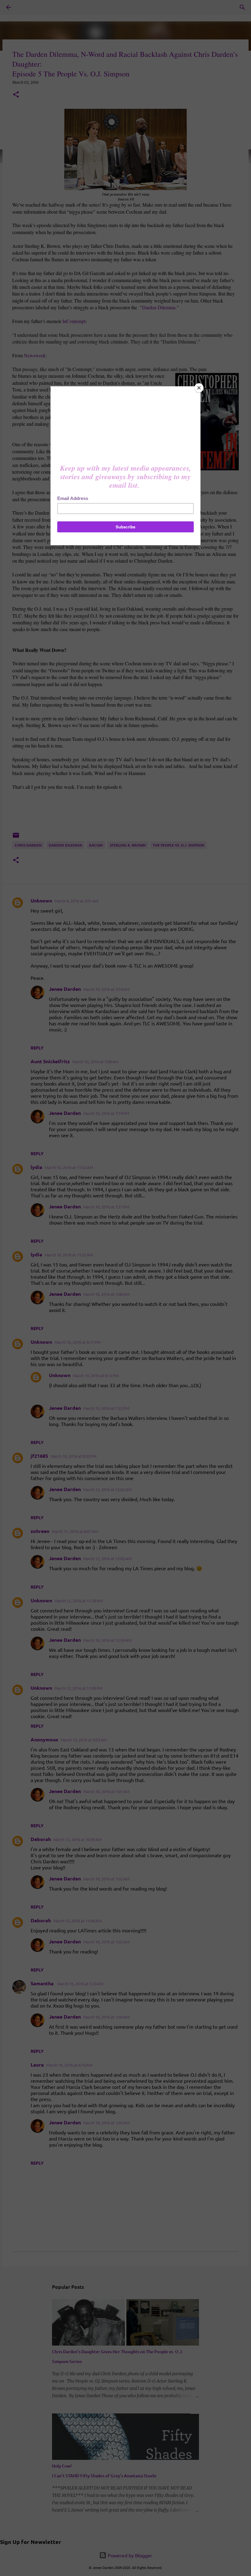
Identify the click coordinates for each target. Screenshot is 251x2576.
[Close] (199, 388)
